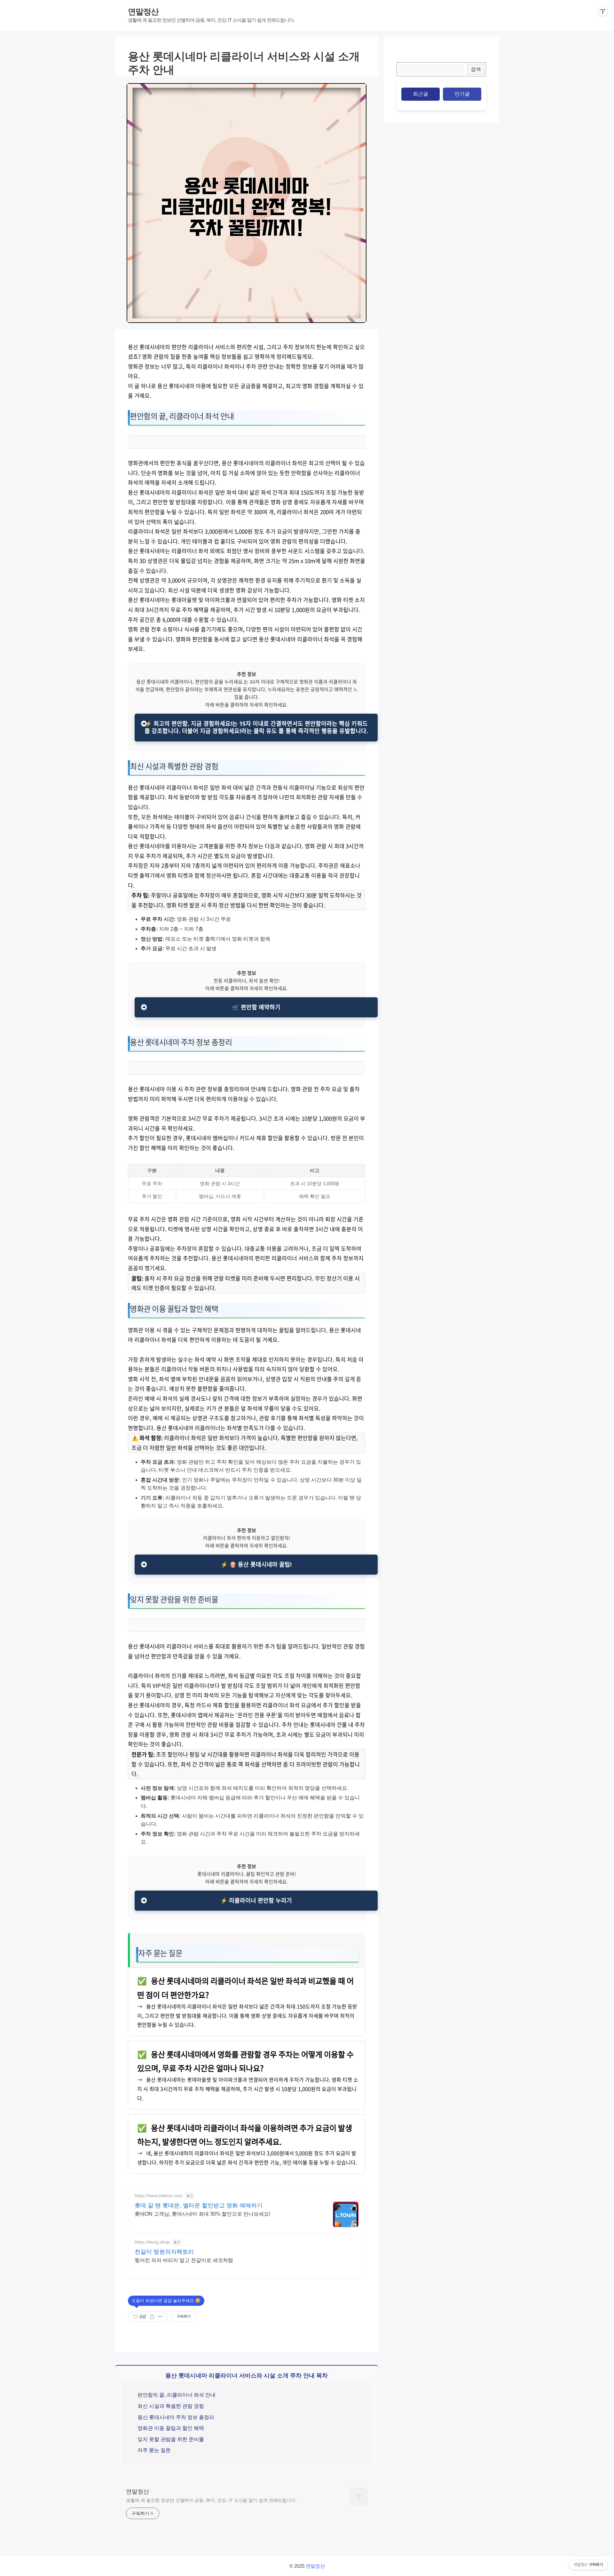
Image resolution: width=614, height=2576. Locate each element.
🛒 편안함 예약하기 (256, 1007)
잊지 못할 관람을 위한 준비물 (171, 2439)
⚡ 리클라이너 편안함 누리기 (256, 1900)
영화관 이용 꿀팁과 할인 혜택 (171, 2428)
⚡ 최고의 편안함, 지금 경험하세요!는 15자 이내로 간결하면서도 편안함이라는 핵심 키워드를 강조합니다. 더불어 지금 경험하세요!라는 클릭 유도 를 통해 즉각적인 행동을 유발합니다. (256, 727)
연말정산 (143, 12)
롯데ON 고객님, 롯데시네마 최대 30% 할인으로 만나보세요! (202, 2214)
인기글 (462, 94)
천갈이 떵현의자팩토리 (164, 2252)
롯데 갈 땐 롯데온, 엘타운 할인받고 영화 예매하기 (199, 2205)
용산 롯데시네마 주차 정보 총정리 (176, 2417)
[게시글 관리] (160, 2317)
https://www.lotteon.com (159, 2196)
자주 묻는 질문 (154, 2450)
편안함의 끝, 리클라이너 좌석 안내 (177, 2395)
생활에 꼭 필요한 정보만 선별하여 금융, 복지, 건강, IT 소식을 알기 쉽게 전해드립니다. (211, 2500)
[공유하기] (152, 2317)
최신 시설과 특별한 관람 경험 (171, 2406)
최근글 (421, 94)
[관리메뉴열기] (603, 11)
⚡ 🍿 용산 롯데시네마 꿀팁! (256, 1564)
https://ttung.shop (152, 2242)
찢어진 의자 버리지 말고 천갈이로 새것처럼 (184, 2260)
